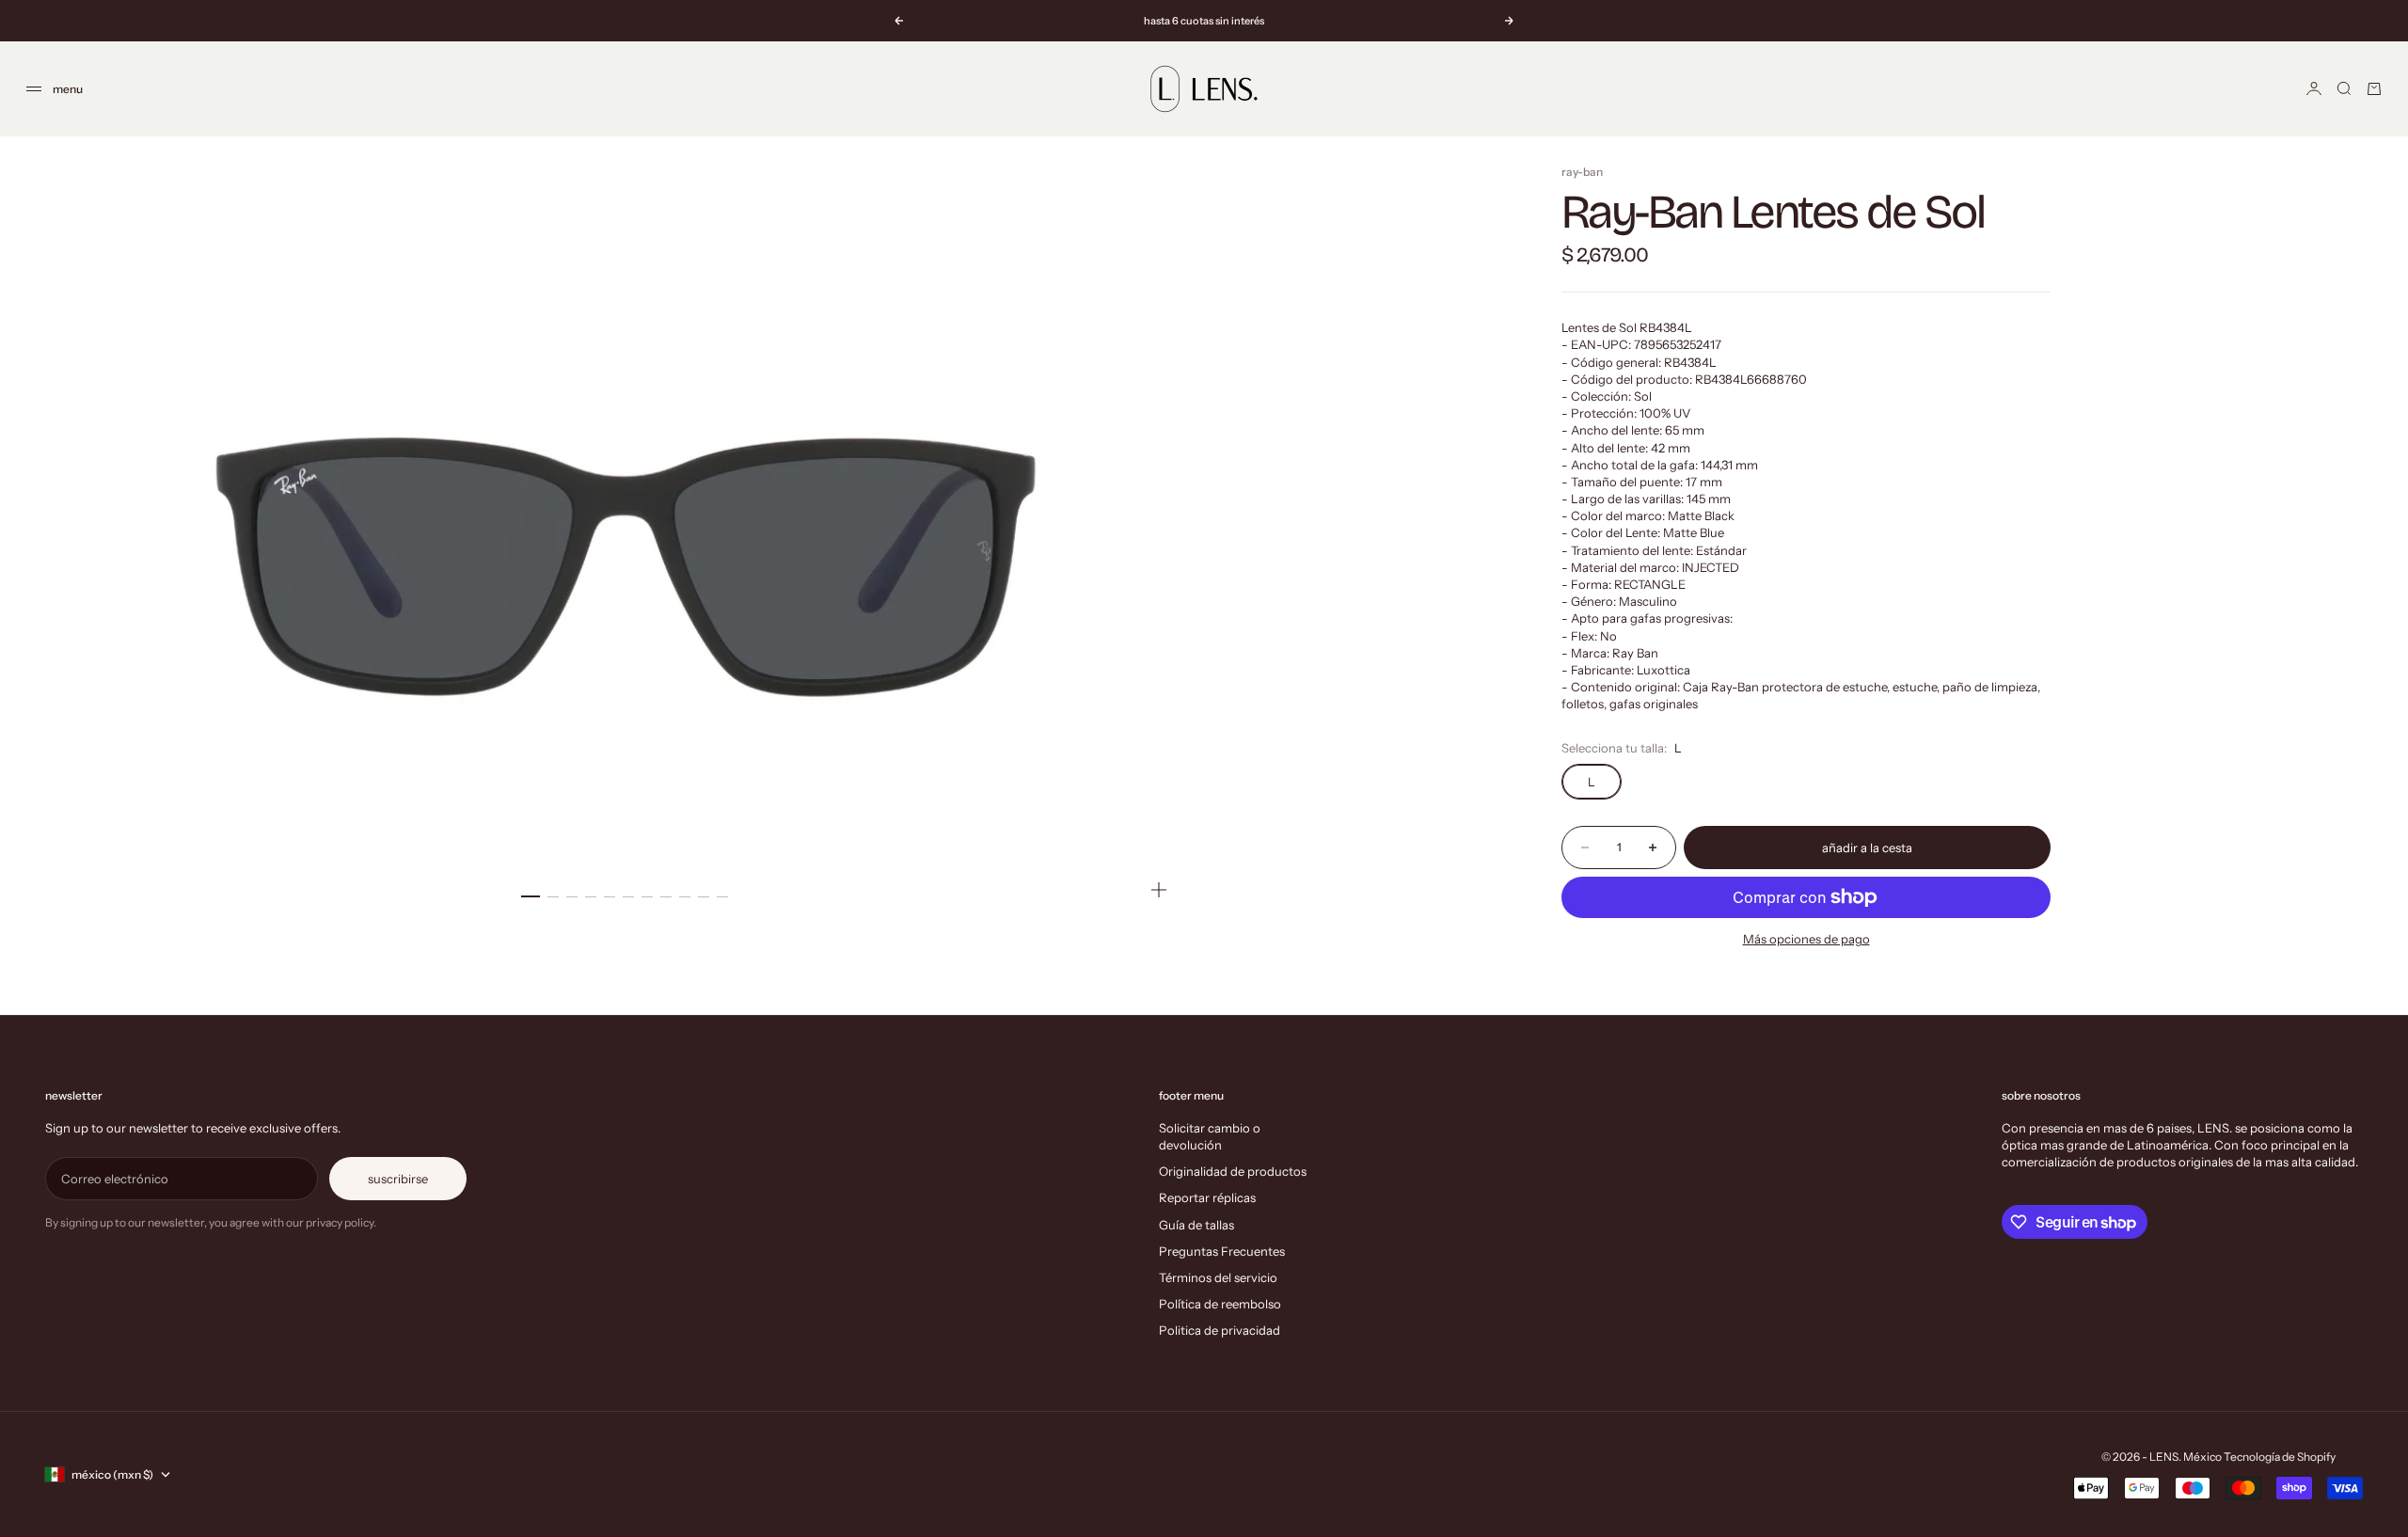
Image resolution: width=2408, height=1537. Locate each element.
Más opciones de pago (1806, 939)
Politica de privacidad (1220, 1330)
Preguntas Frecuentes (1222, 1251)
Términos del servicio (1218, 1277)
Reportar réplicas (1207, 1197)
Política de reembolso (1220, 1304)
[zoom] (1159, 890)
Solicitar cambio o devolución (1210, 1136)
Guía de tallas (1196, 1225)
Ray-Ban (1582, 172)
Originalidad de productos (1233, 1171)
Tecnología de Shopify (2280, 1457)
